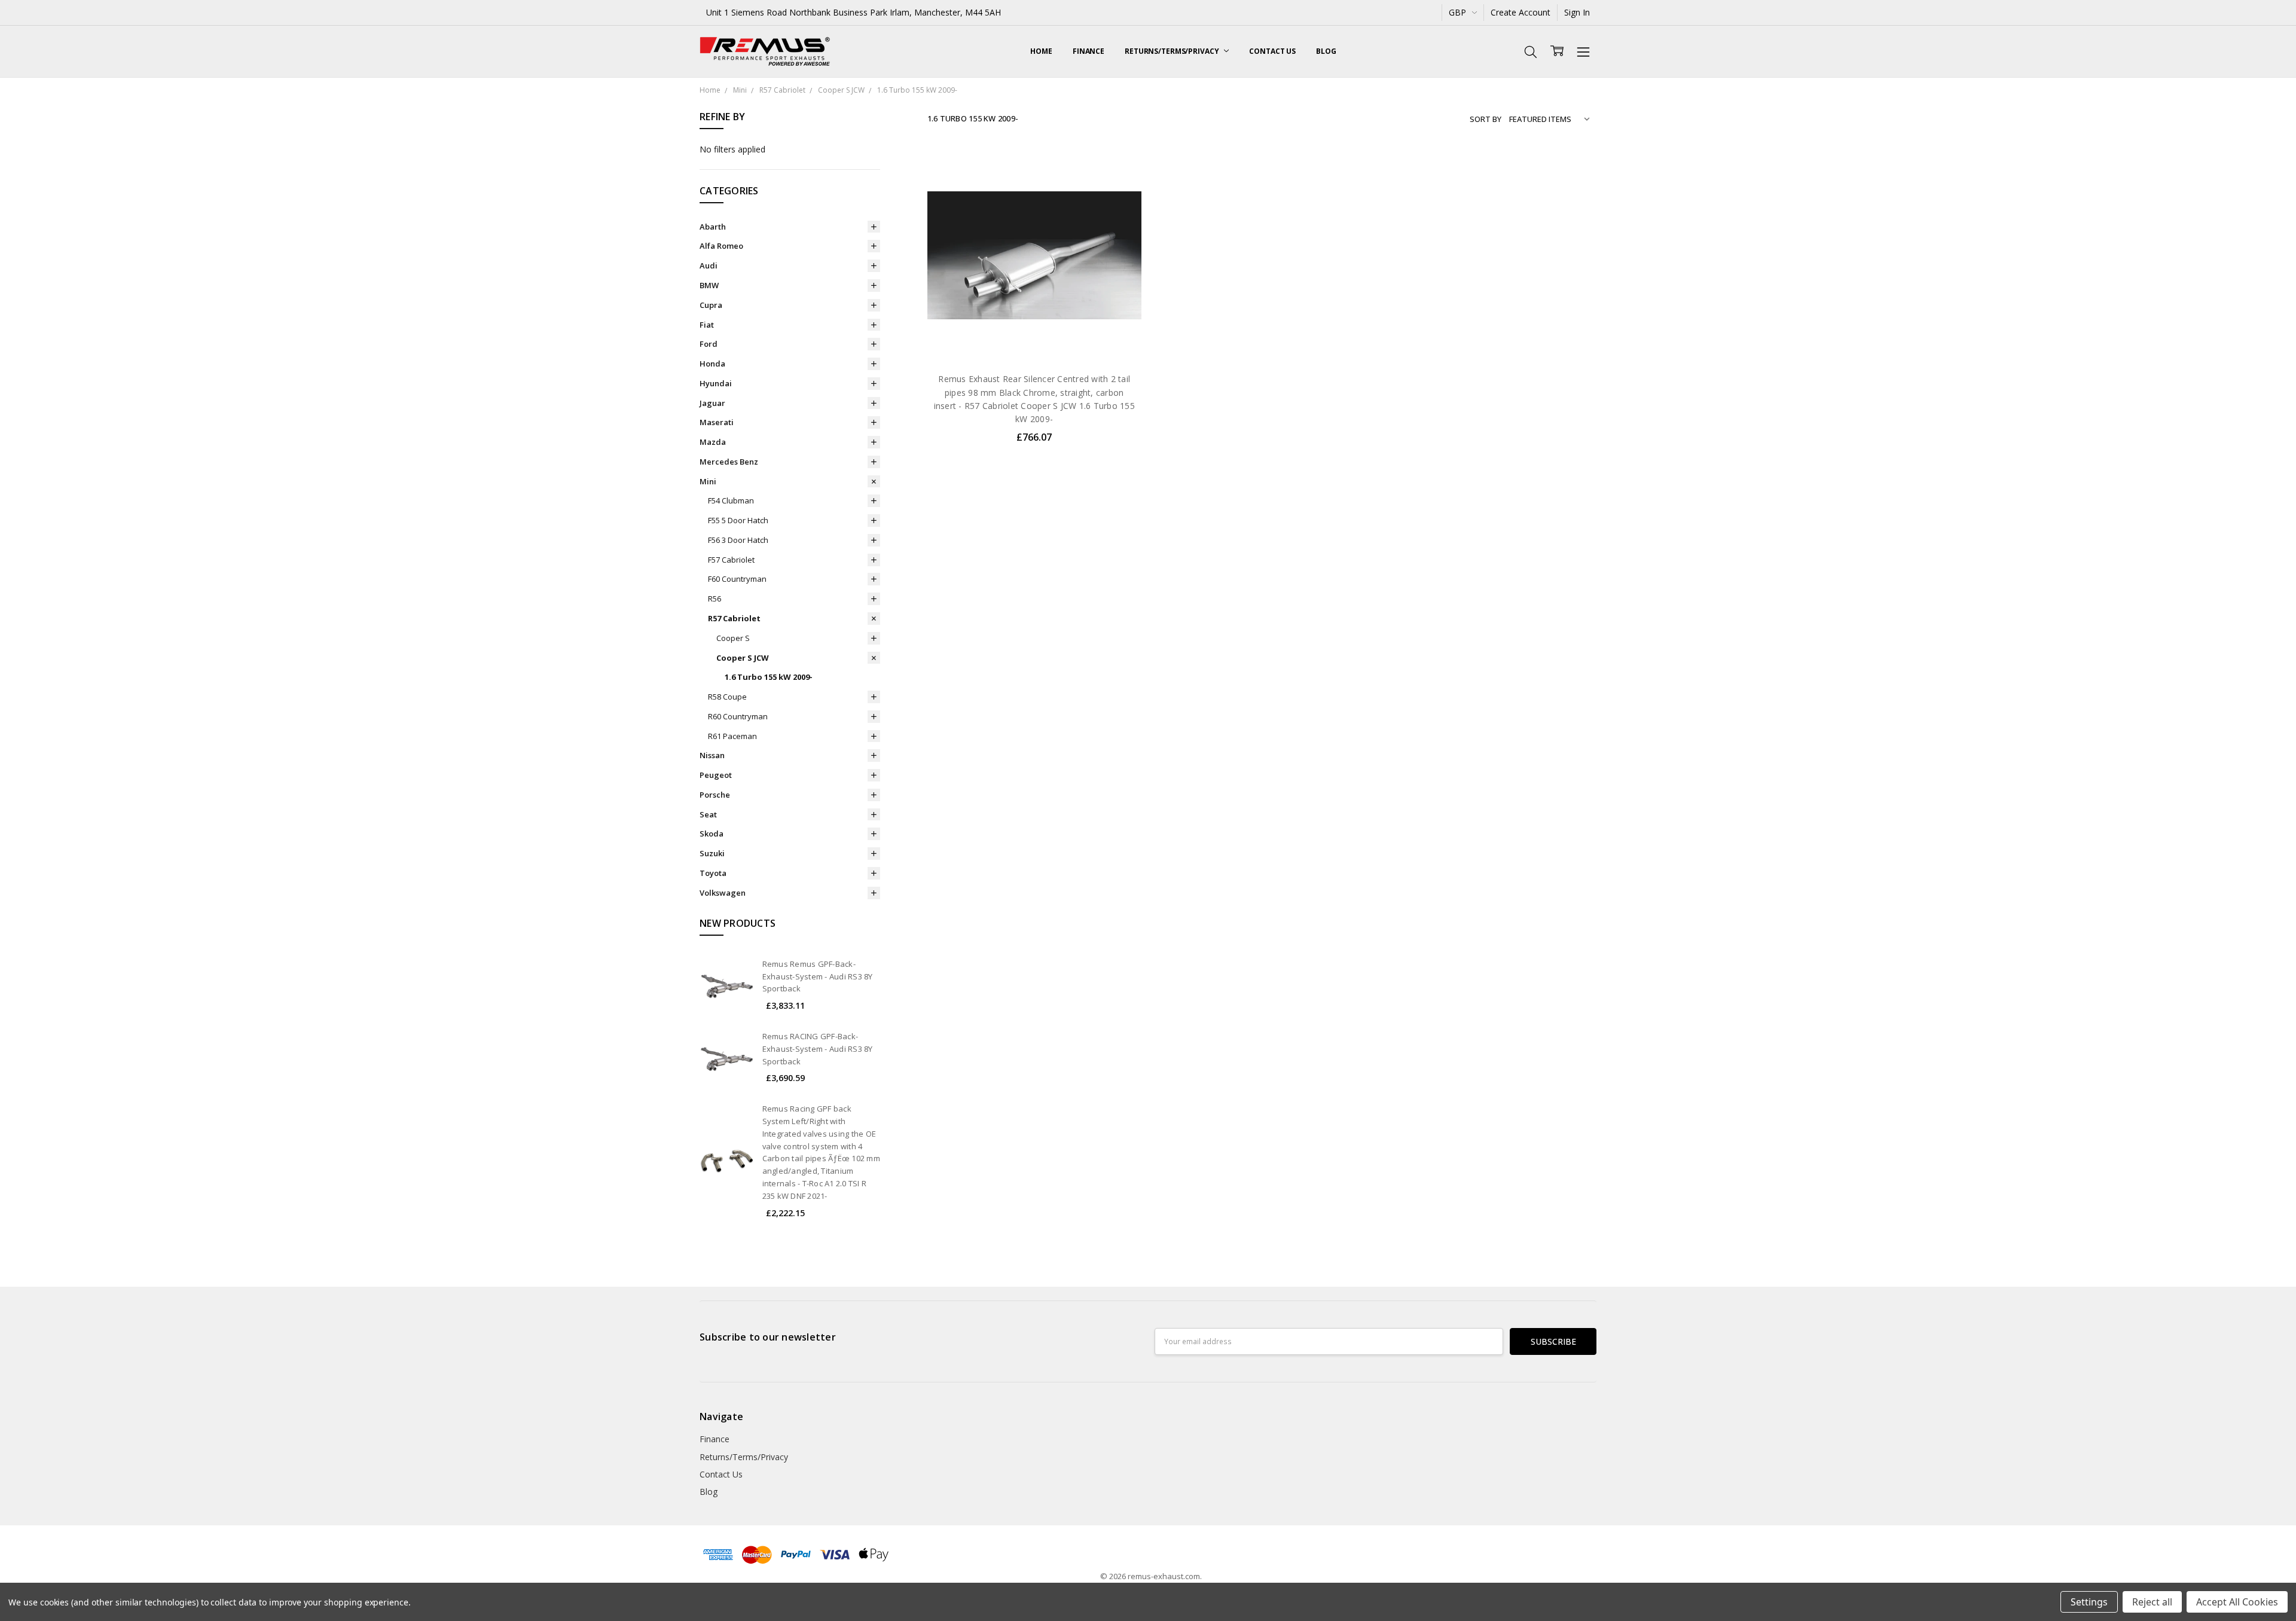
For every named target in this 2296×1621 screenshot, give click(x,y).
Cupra (711, 305)
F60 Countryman (737, 579)
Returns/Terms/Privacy (1173, 51)
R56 (715, 599)
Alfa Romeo (721, 246)
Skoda (712, 834)
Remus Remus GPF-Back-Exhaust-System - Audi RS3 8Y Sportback (818, 976)
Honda (712, 364)
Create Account (1521, 12)
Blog (1326, 51)
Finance (1089, 51)
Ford (709, 344)
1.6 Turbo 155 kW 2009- (769, 677)
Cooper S (733, 638)
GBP (1459, 12)
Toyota (713, 873)
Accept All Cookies (2237, 1602)
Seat (708, 814)
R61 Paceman (732, 736)
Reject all (2152, 1602)
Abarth (713, 227)
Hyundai (716, 383)
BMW (709, 285)
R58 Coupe (727, 697)
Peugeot (716, 775)
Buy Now (1034, 338)
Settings (2089, 1602)
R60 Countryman (738, 716)
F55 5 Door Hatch (738, 520)
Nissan (712, 755)
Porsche (715, 795)
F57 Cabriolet (731, 560)
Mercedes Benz (729, 462)
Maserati (717, 422)
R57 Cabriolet (734, 618)
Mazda (713, 442)
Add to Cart (1034, 311)
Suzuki (712, 853)
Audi (709, 265)
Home (1041, 51)
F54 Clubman (731, 500)
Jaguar (712, 403)
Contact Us (1272, 51)
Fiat (707, 325)
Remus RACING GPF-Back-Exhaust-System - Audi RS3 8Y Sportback (818, 1049)
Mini (708, 481)
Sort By (1486, 119)
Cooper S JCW (743, 658)
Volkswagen (723, 893)
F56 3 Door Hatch (738, 540)
